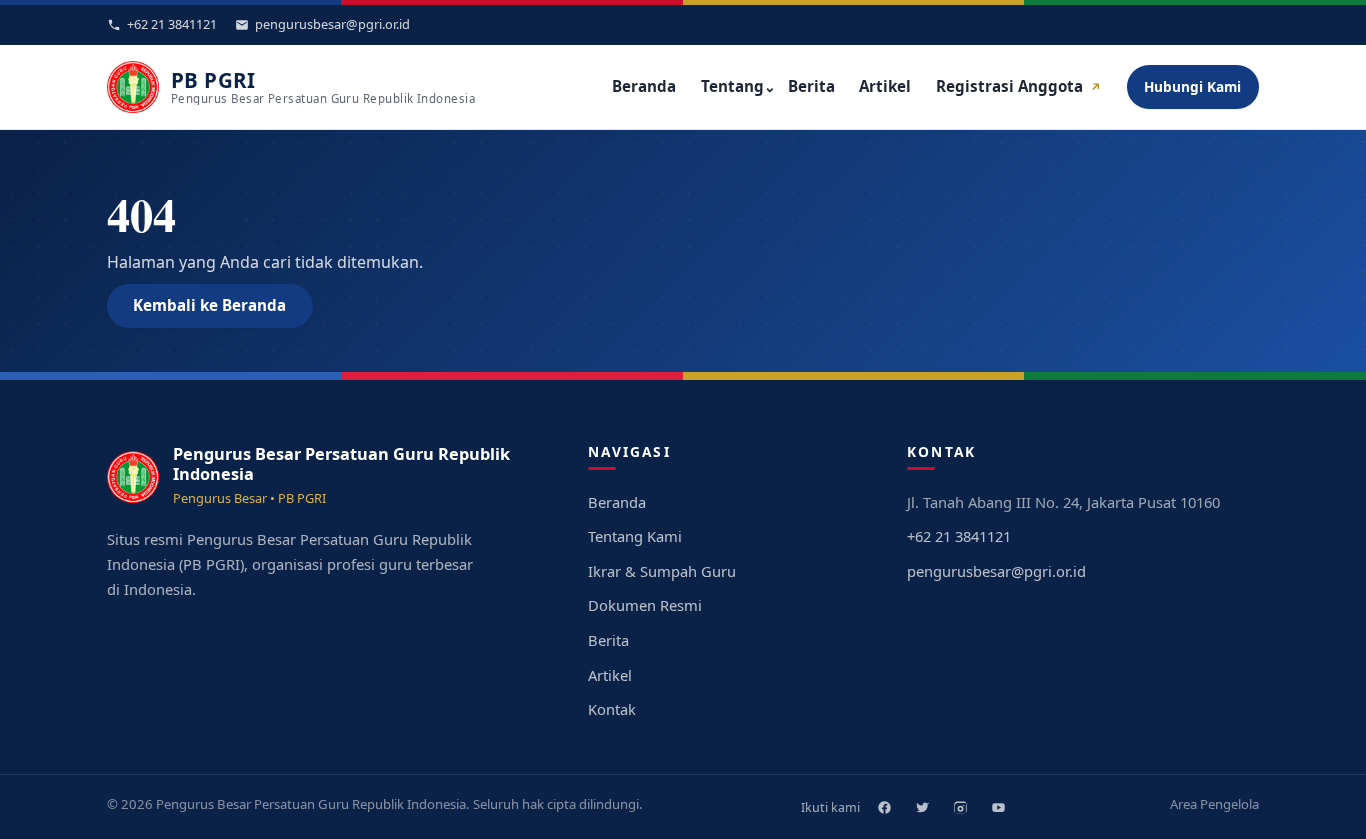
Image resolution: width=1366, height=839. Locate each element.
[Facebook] (884, 807)
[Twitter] (922, 807)
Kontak (612, 709)
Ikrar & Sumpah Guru (662, 571)
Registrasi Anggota (1018, 86)
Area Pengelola (1214, 804)
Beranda (644, 86)
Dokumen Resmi (645, 605)
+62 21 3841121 (959, 536)
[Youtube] (998, 807)
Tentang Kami (635, 536)
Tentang (738, 86)
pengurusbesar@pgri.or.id (996, 571)
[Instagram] (960, 807)
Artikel (885, 86)
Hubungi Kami (1192, 86)
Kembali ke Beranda (209, 305)
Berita (811, 86)
